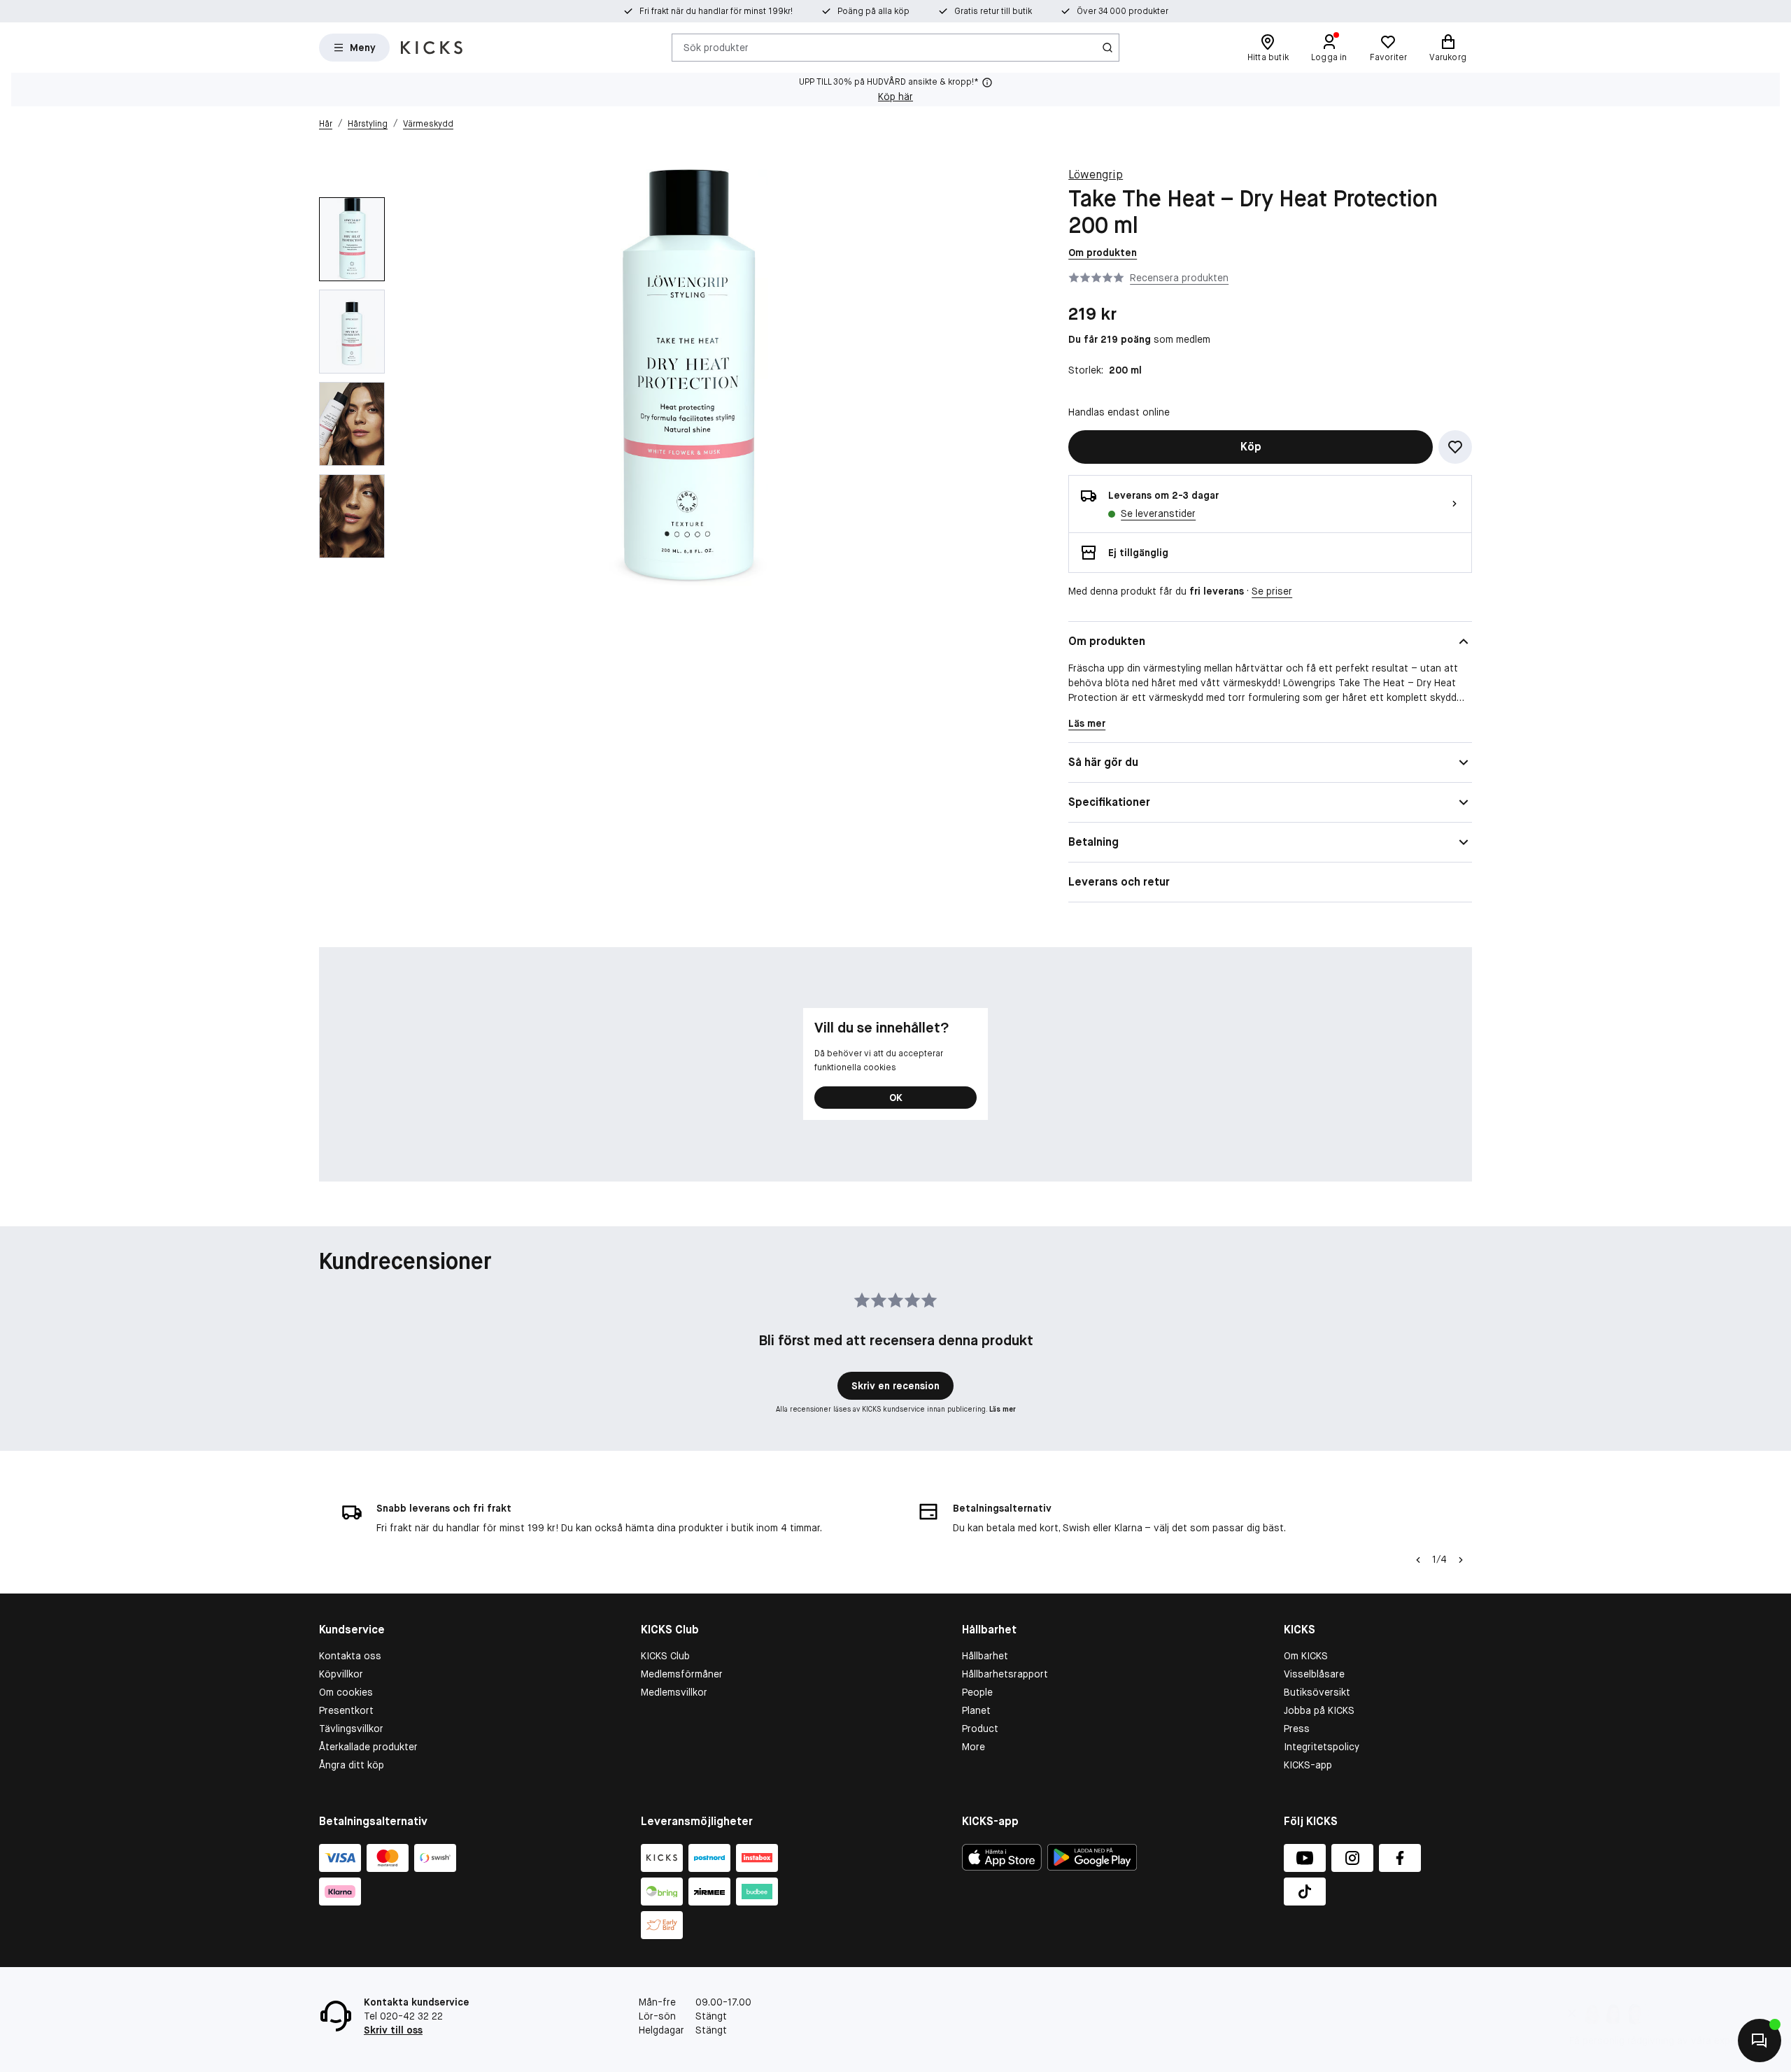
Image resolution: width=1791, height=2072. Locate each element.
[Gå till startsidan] (432, 48)
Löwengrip (1096, 175)
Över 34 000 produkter (1123, 11)
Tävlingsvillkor (351, 1729)
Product (980, 1729)
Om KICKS (1306, 1656)
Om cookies (346, 1692)
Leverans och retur (1119, 882)
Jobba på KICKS (1319, 1710)
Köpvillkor (341, 1674)
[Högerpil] (1461, 1560)
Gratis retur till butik (993, 11)
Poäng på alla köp (873, 11)
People (977, 1692)
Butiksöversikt (1317, 1692)
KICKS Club (665, 1656)
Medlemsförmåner (682, 1674)
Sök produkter (716, 47)
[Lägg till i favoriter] (1455, 447)
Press (1297, 1729)
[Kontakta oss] (1760, 2041)
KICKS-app (1308, 1765)
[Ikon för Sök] (1107, 48)
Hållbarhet (985, 1656)
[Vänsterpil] (1418, 1560)
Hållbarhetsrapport (1005, 1674)
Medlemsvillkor (674, 1692)
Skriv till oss (393, 2030)
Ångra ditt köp (352, 1765)
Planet (976, 1710)
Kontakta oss (350, 1656)
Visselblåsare (1314, 1674)
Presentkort (346, 1710)
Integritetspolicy (1322, 1747)
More (974, 1747)
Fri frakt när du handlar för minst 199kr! (716, 11)
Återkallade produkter (368, 1747)
